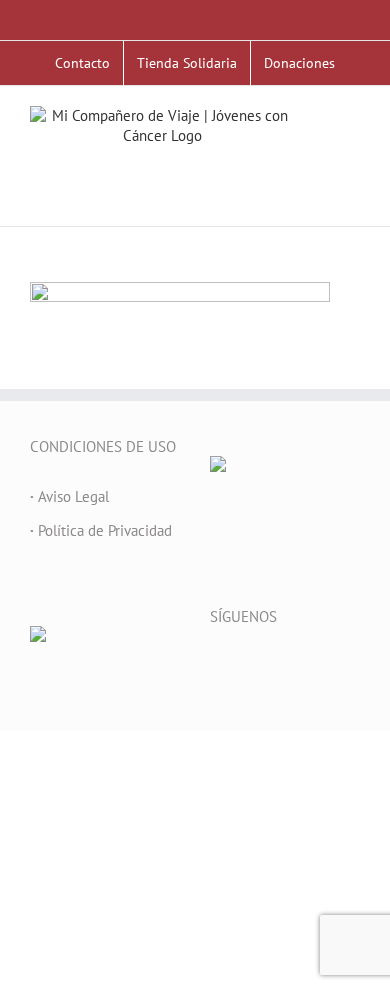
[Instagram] (297, 667)
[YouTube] (270, 667)
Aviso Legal (69, 496)
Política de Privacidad (101, 530)
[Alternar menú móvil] (352, 146)
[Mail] (324, 667)
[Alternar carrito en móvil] (352, 167)
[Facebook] (216, 667)
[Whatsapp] (351, 667)
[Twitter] (243, 667)
